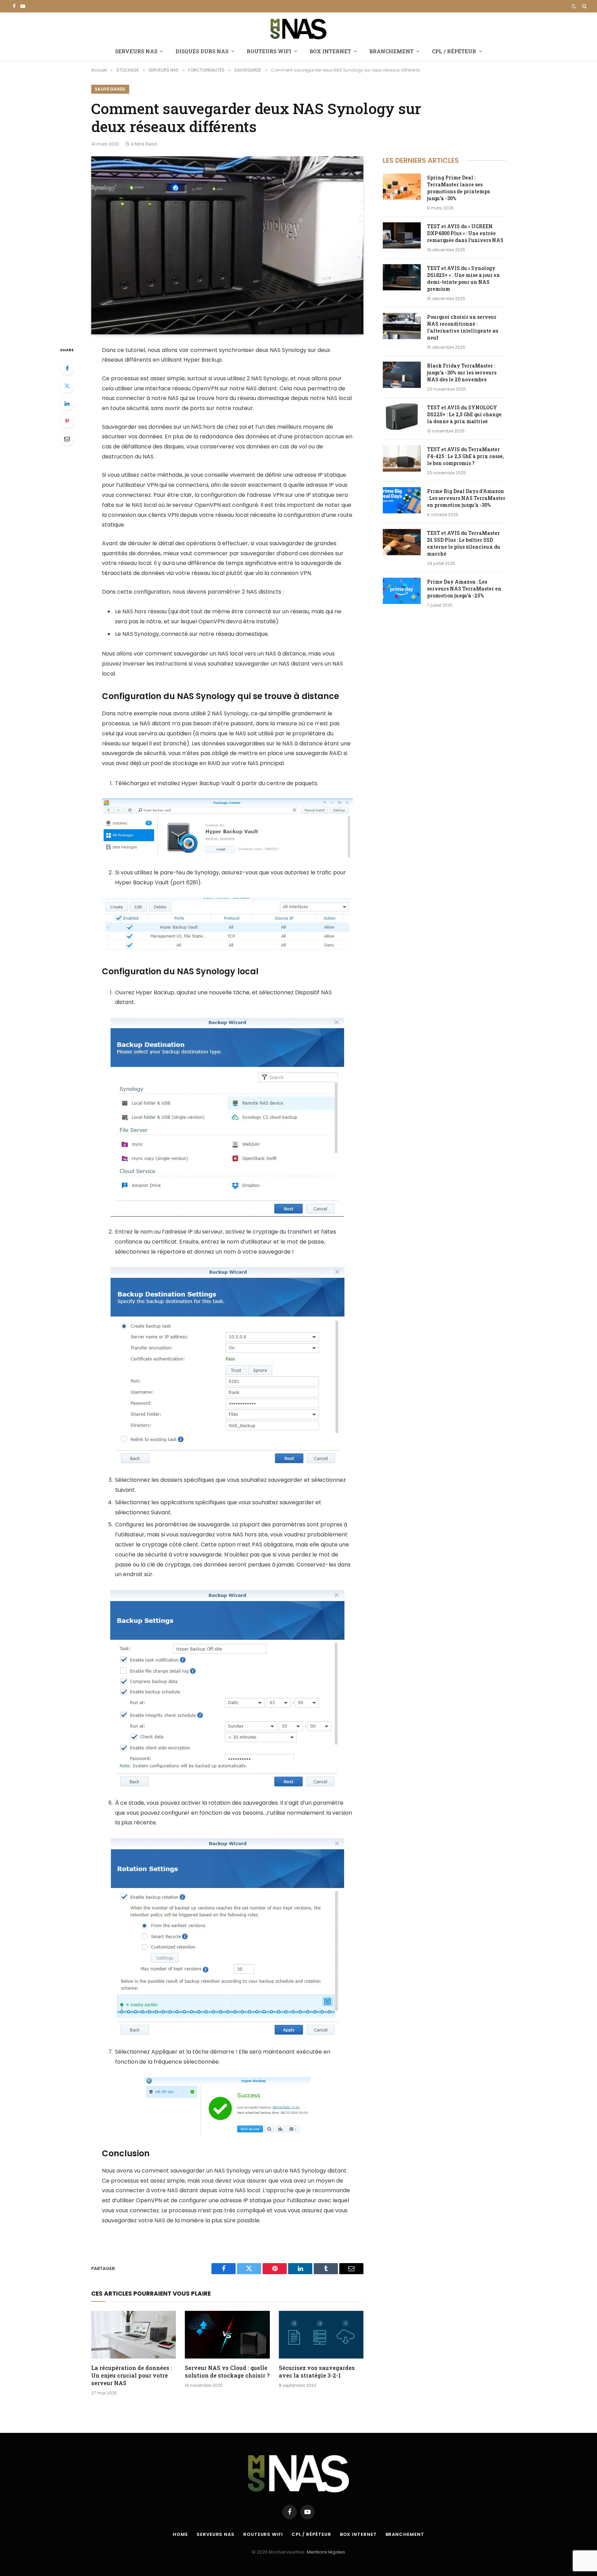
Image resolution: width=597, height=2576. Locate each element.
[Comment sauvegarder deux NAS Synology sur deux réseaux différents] (227, 245)
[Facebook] (67, 368)
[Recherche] (584, 6)
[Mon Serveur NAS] (298, 28)
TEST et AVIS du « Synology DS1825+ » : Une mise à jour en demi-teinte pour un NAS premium (463, 278)
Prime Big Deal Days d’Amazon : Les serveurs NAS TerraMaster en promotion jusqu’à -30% (466, 498)
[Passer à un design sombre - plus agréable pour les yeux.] (574, 6)
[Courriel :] (67, 439)
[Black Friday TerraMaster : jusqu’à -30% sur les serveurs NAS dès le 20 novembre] (402, 375)
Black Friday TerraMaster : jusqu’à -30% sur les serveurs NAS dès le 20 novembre (462, 373)
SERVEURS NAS (136, 51)
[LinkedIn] (67, 403)
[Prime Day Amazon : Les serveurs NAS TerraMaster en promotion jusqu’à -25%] (402, 591)
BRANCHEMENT (391, 51)
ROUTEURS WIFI (269, 51)
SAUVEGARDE (110, 89)
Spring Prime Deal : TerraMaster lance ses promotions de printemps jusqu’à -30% (458, 188)
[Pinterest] (67, 421)
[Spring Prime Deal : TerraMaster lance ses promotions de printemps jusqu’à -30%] (402, 187)
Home (180, 2534)
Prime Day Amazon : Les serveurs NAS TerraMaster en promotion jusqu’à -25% (464, 589)
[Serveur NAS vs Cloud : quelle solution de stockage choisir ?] (227, 2335)
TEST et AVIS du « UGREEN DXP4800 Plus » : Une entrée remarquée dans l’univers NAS (465, 233)
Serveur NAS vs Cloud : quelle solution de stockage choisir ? (227, 2372)
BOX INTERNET (330, 51)
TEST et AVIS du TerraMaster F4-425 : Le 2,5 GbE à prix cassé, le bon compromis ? (465, 456)
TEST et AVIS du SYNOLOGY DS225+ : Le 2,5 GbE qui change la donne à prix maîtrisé (464, 414)
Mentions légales (326, 2552)
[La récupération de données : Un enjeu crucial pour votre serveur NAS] (134, 2335)
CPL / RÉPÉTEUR (454, 51)
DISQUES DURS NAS (202, 51)
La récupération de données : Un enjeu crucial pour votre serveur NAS (132, 2375)
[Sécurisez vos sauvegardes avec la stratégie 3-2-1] (321, 2335)
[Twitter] (67, 386)
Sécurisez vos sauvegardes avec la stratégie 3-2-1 (317, 2372)
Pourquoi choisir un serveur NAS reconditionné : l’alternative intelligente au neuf (463, 327)
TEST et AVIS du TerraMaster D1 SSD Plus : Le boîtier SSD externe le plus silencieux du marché (464, 543)
